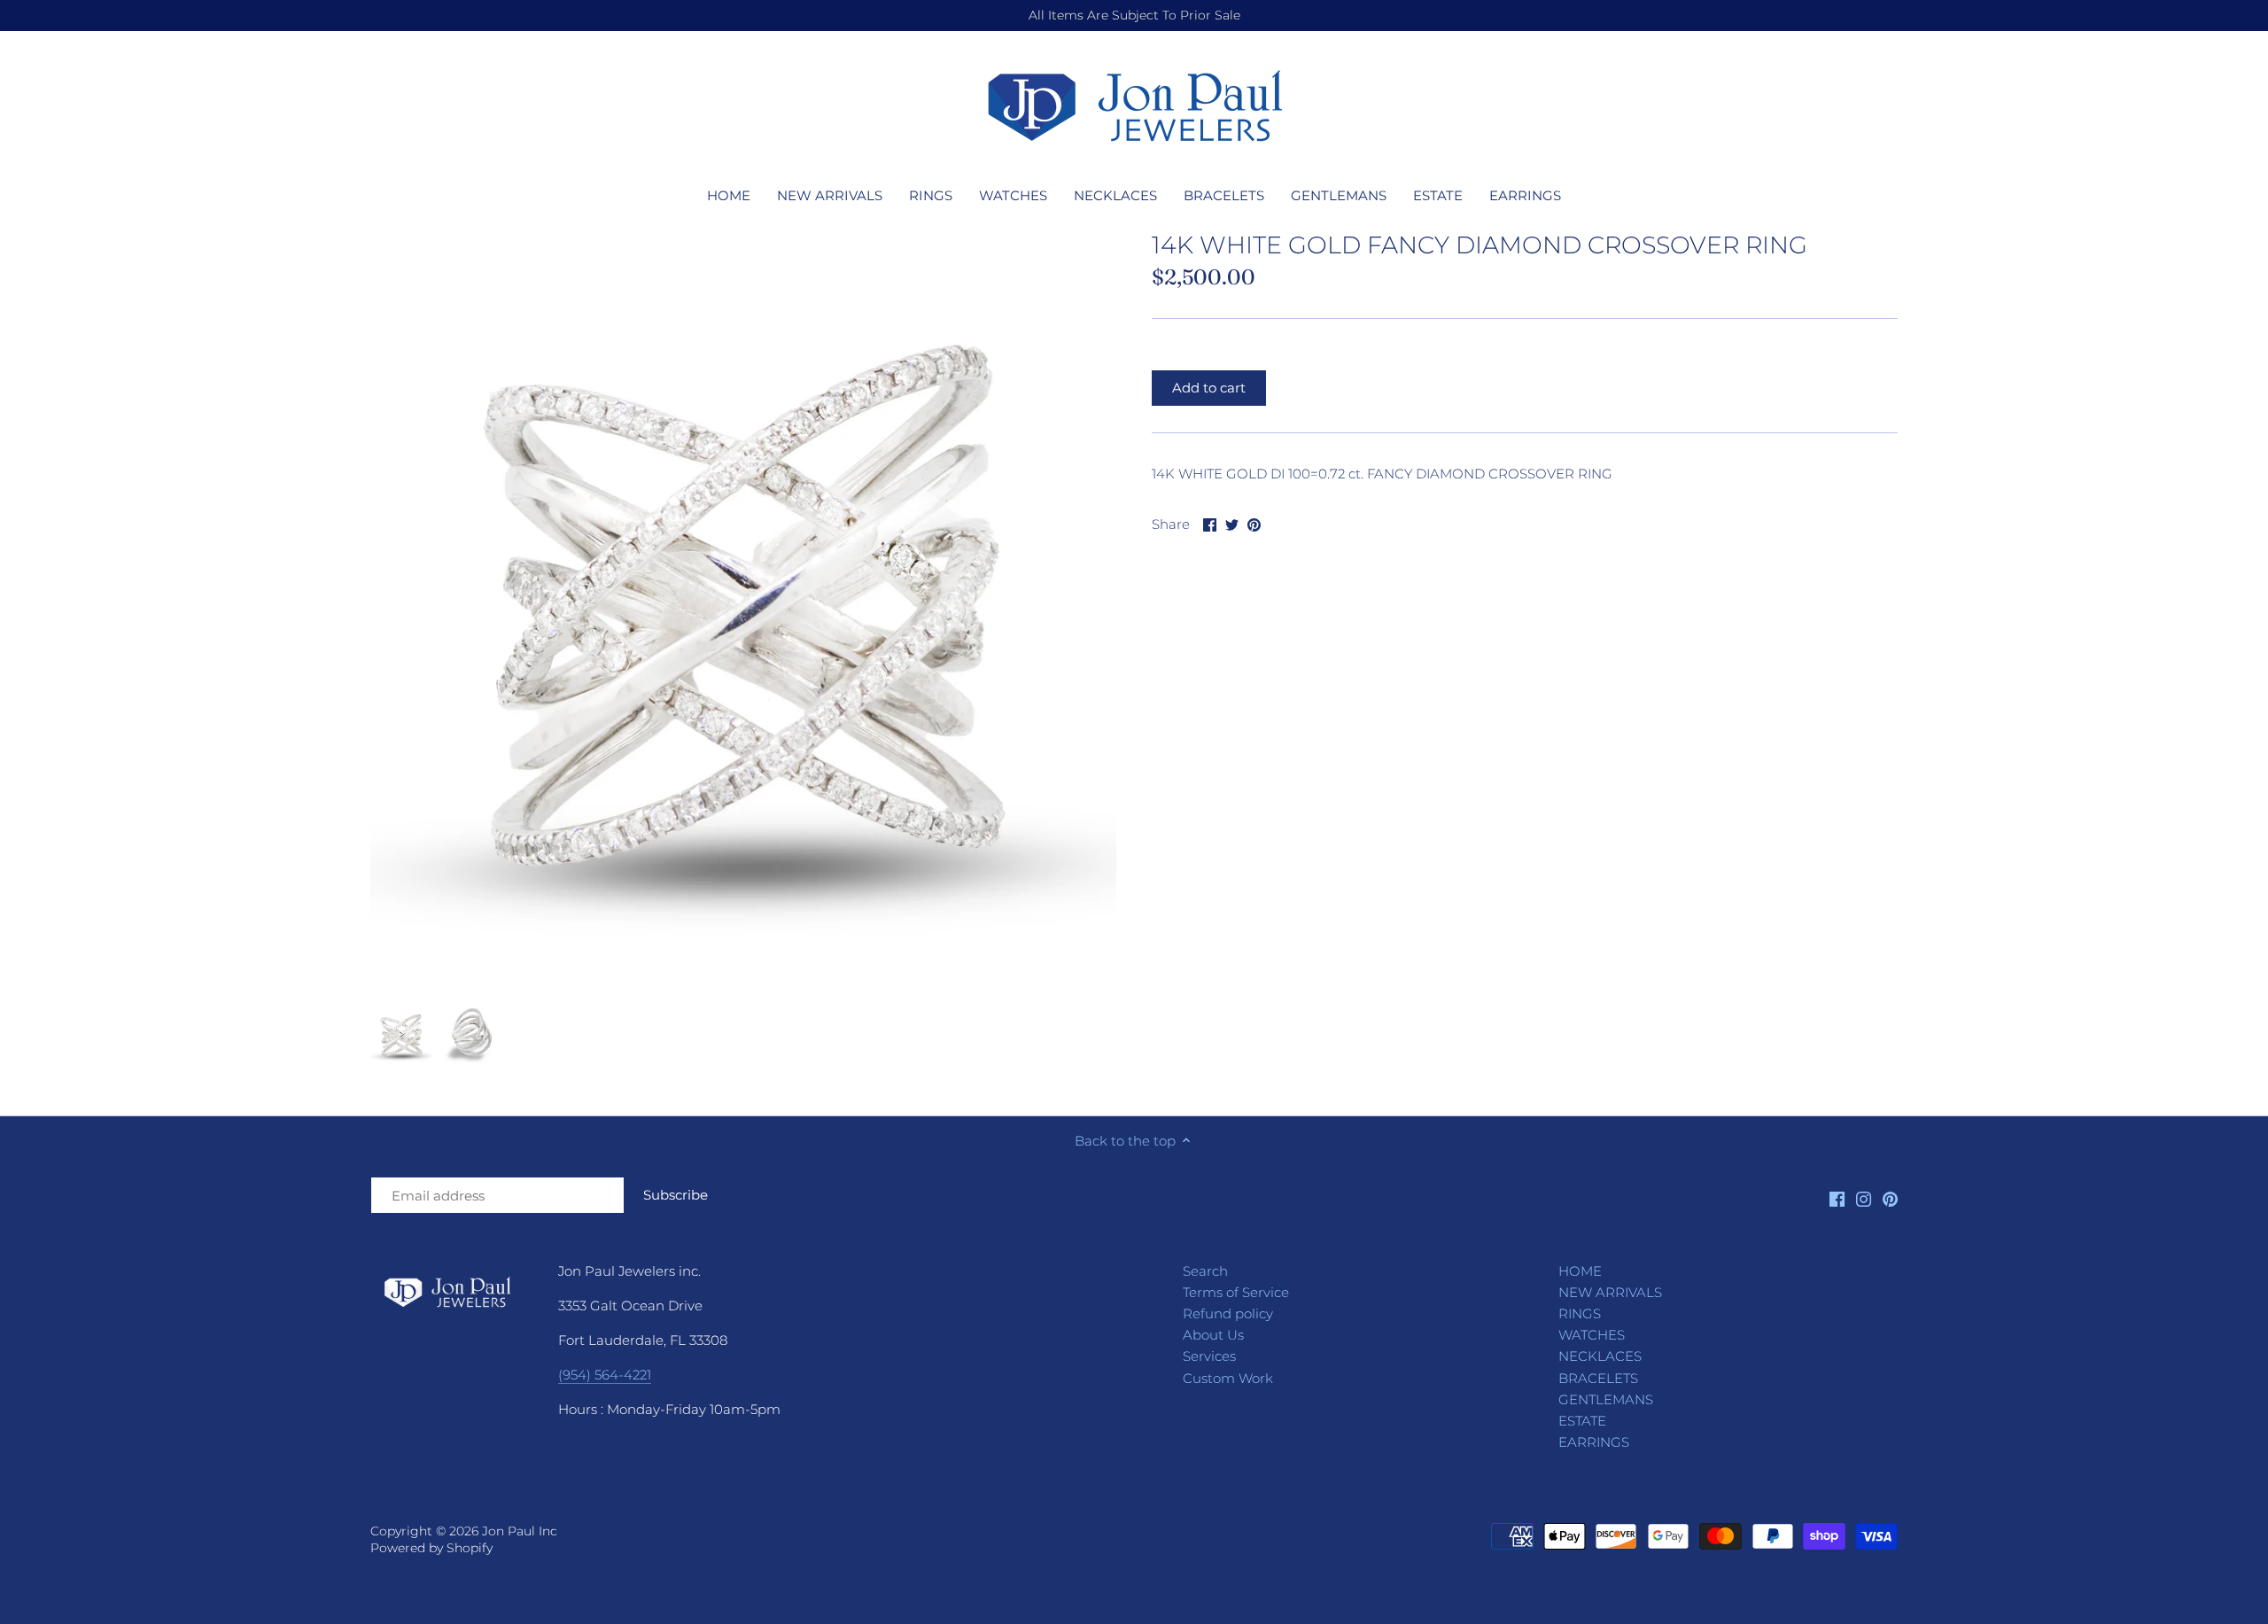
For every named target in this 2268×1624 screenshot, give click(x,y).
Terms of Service (1236, 1292)
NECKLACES (1600, 1356)
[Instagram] (1864, 1198)
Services (1209, 1356)
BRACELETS (1598, 1378)
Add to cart (1209, 388)
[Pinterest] (1890, 1198)
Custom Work (1228, 1378)
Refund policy (1228, 1313)
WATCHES (1592, 1335)
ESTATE (1582, 1421)
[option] (401, 1035)
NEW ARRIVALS (1610, 1292)
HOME (1580, 1271)
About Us (1213, 1335)
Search (1205, 1271)
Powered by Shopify (431, 1548)
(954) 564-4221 (605, 1375)
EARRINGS (1594, 1442)
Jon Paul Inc (520, 1531)
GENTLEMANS (1606, 1399)
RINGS (1580, 1313)
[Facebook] (1837, 1198)
